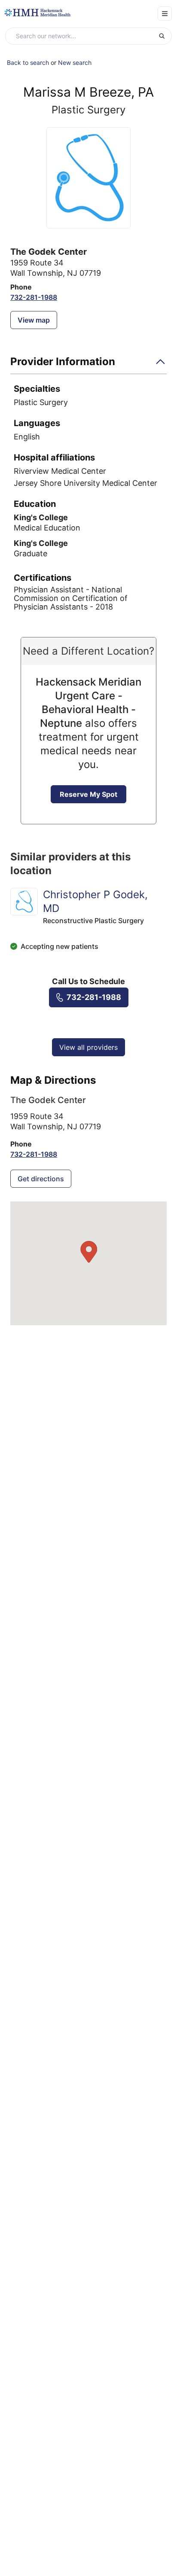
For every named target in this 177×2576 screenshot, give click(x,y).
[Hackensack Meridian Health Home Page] (37, 13)
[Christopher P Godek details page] (24, 902)
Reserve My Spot (88, 794)
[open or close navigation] (165, 14)
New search (75, 62)
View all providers (88, 1047)
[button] (88, 364)
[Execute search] (165, 36)
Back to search (28, 62)
